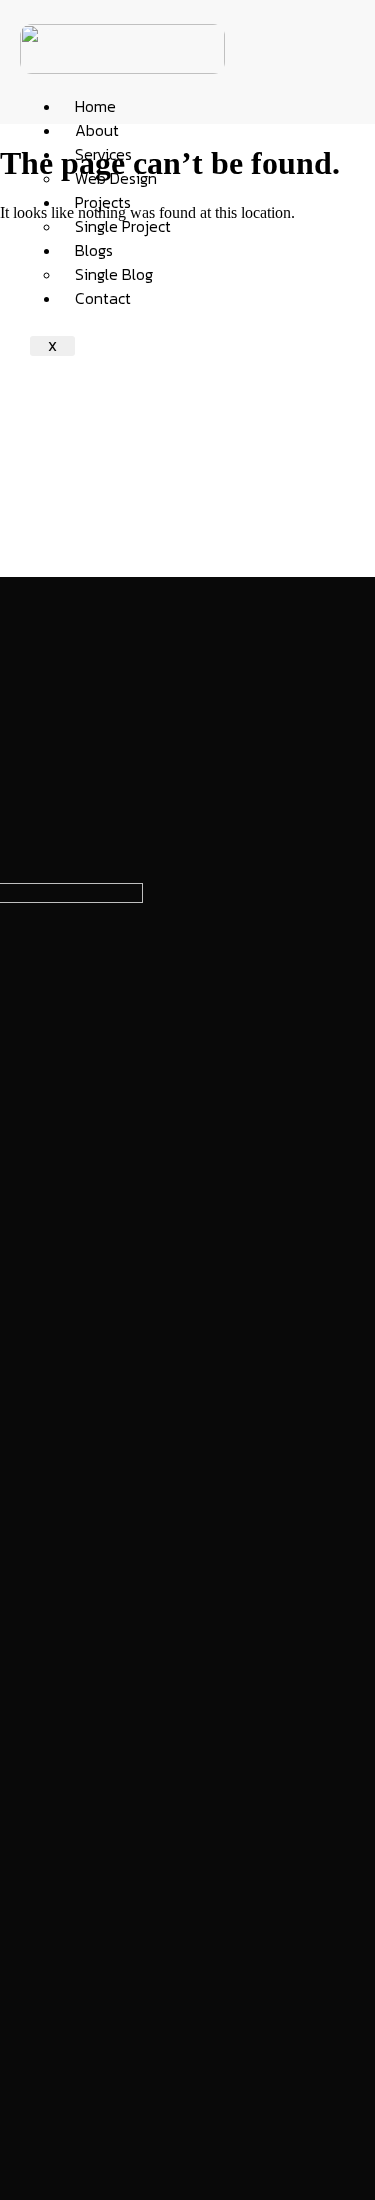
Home (95, 106)
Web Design (116, 178)
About (97, 130)
